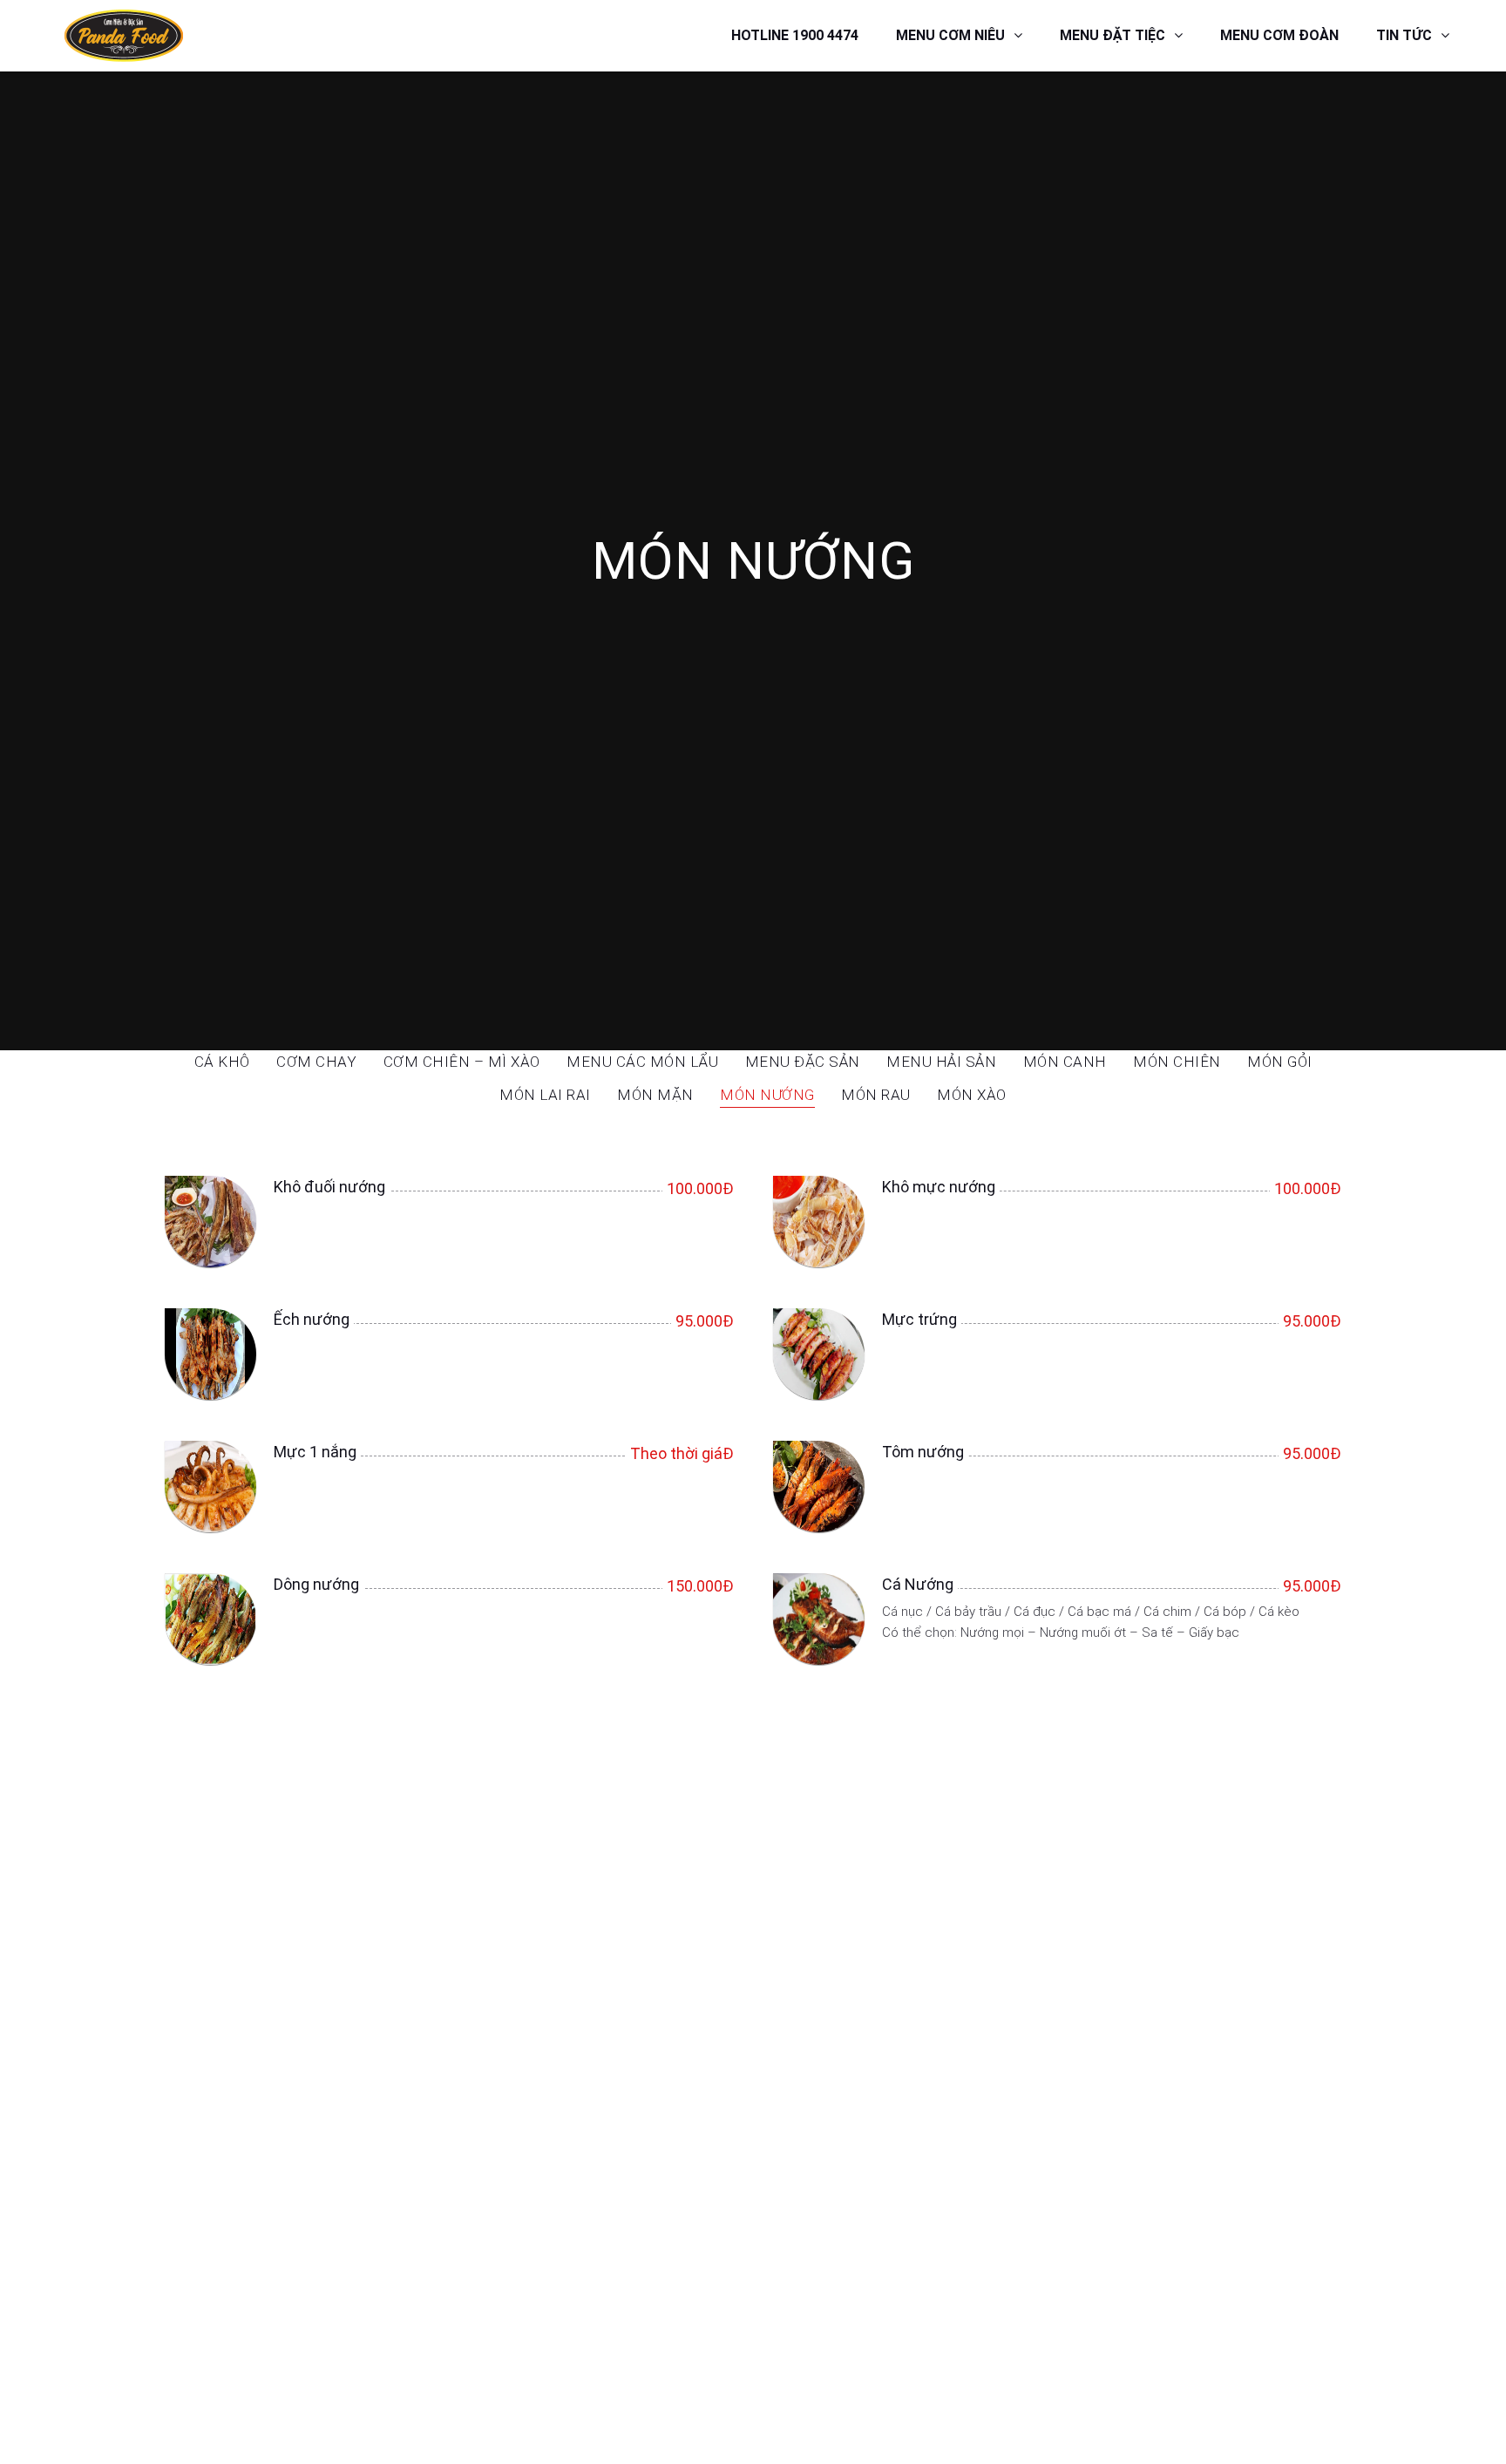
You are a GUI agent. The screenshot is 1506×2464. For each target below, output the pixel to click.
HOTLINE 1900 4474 (795, 35)
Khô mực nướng (939, 1187)
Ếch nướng (312, 1319)
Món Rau (876, 1096)
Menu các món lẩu (642, 1062)
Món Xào (972, 1096)
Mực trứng (919, 1319)
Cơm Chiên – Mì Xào (462, 1062)
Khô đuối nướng (329, 1187)
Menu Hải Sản (941, 1062)
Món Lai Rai (545, 1096)
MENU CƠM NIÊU (950, 35)
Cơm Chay (316, 1062)
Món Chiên (1177, 1062)
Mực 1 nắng (315, 1452)
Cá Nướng (918, 1584)
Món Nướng (767, 1096)
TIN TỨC (1404, 35)
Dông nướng (316, 1584)
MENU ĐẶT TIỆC (1113, 35)
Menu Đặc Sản (803, 1062)
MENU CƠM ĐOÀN (1279, 35)
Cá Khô (222, 1062)
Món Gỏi (1280, 1062)
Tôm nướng (923, 1452)
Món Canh (1065, 1062)
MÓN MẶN (655, 1096)
